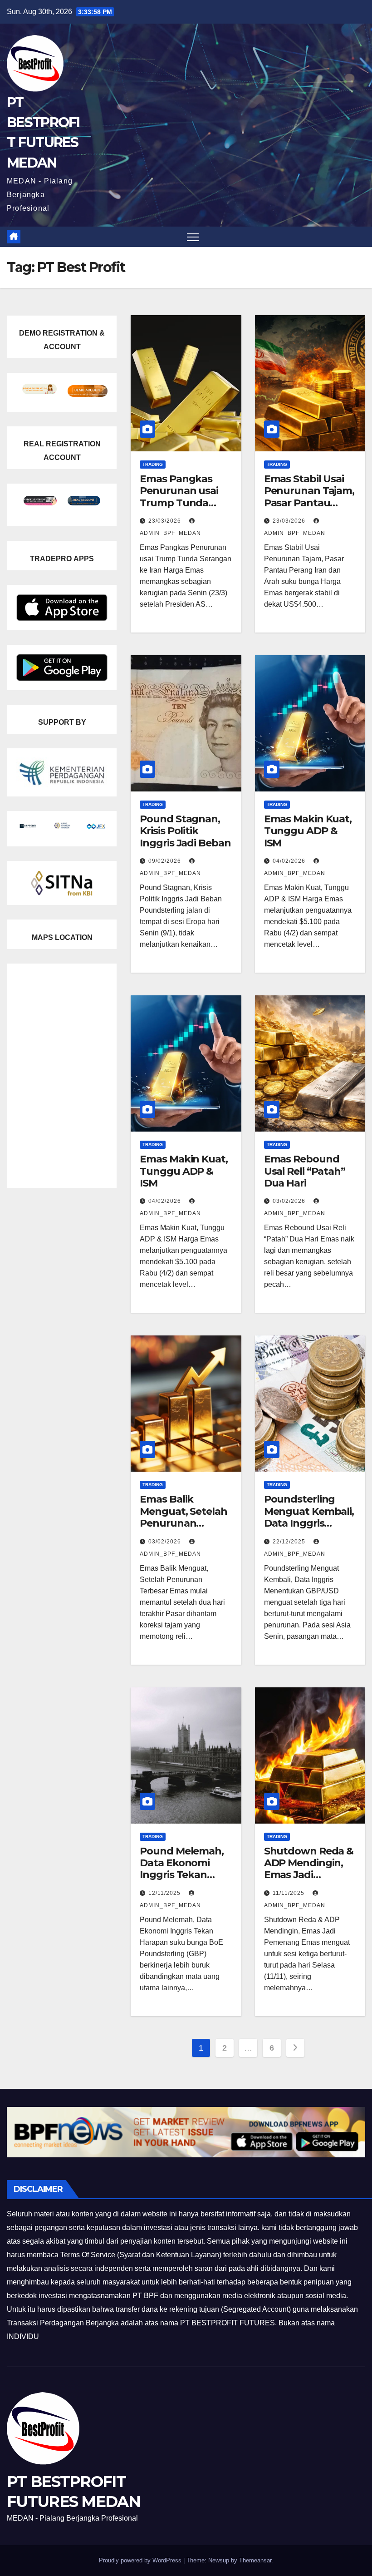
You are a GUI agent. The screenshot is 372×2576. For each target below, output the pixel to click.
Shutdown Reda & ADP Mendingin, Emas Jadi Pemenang (309, 1869)
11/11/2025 (289, 1893)
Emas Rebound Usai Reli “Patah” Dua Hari (305, 1171)
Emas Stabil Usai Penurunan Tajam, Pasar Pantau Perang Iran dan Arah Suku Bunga (309, 503)
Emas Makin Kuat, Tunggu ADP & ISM (308, 831)
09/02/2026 (166, 861)
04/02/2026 (290, 861)
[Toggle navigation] (193, 237)
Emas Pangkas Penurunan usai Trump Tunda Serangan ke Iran (181, 497)
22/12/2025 (290, 1542)
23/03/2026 (166, 521)
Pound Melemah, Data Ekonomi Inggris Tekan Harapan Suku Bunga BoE (182, 1875)
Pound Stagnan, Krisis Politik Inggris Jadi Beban (185, 831)
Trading (153, 464)
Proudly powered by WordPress (141, 2560)
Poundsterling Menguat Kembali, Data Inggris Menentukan (309, 1517)
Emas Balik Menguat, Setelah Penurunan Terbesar (183, 1517)
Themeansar (255, 2560)
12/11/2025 (165, 1893)
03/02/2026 (290, 1201)
